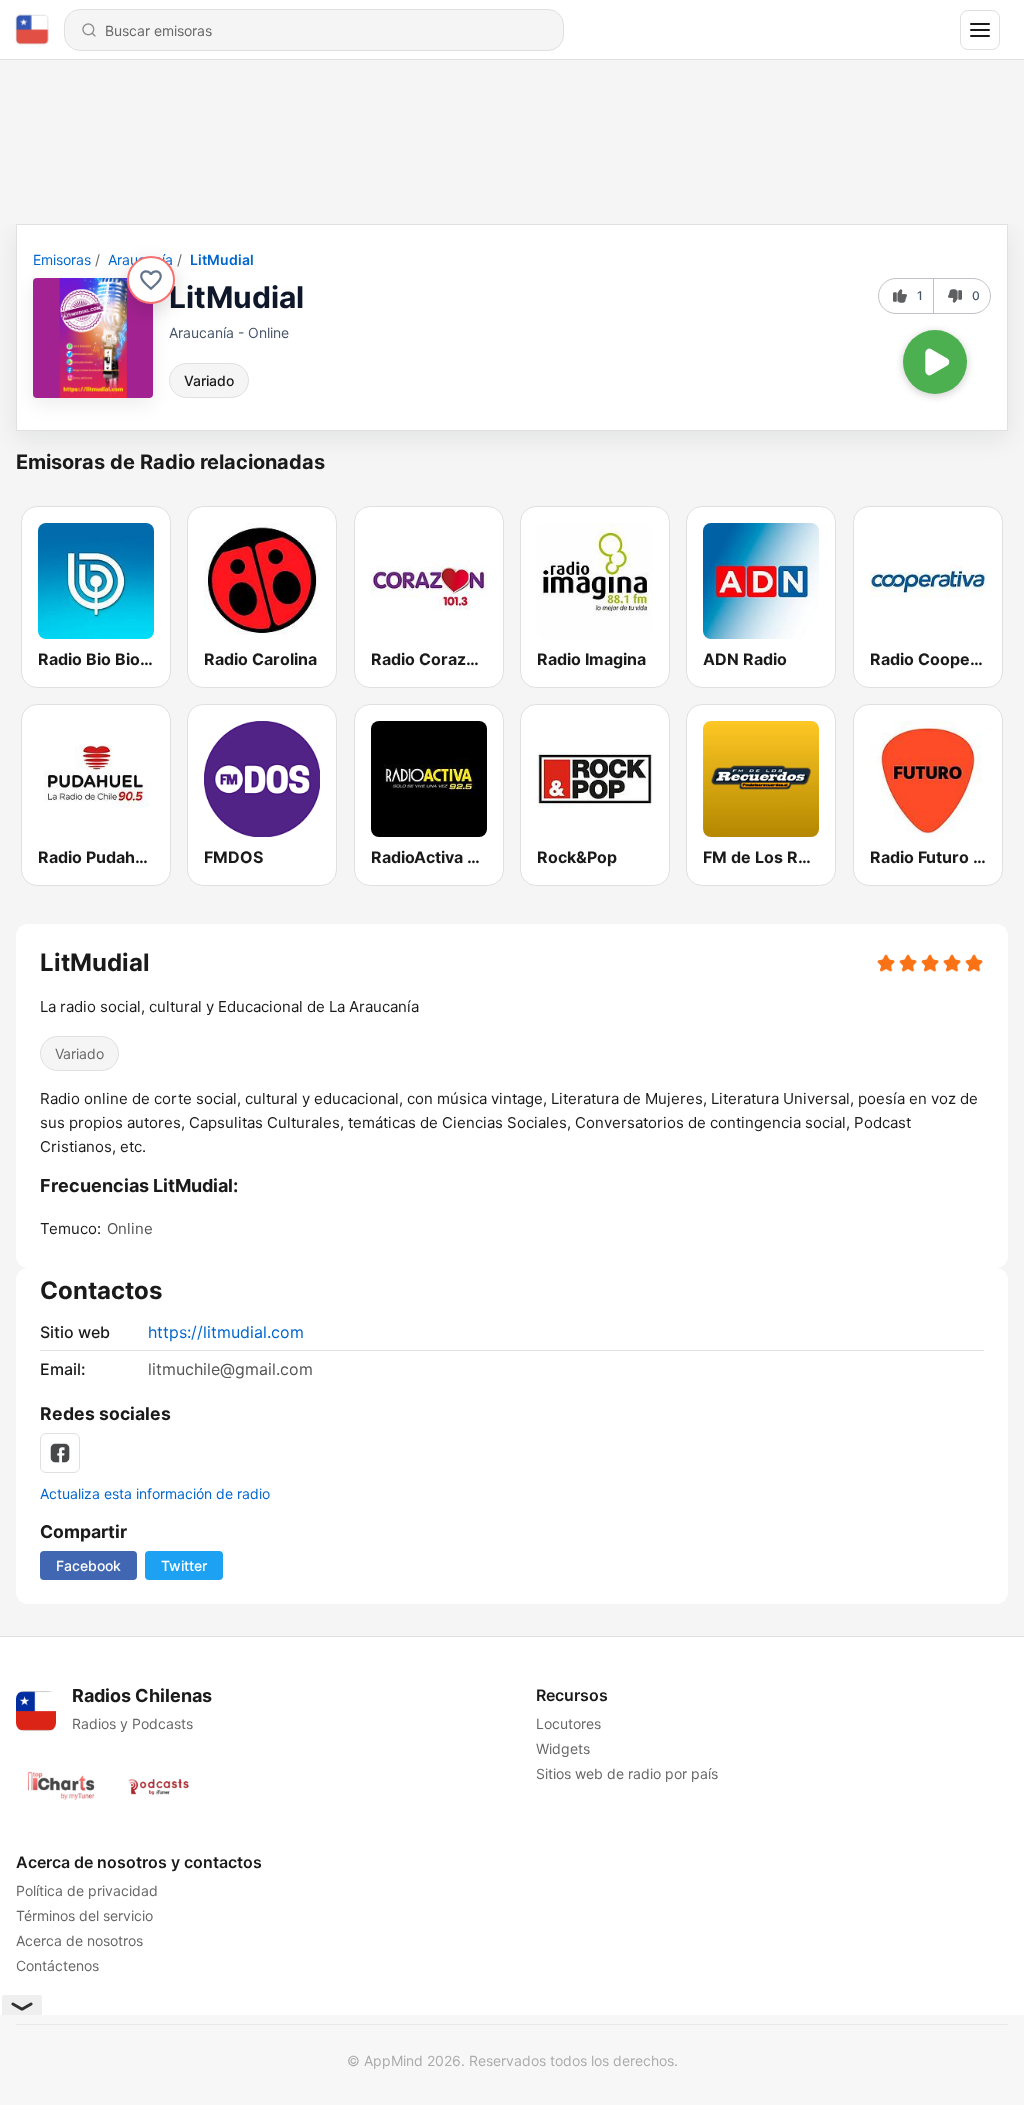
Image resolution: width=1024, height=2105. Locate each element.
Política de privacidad (87, 1890)
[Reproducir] (935, 362)
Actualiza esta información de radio (155, 1493)
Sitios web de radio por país (627, 1773)
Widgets (563, 1748)
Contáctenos (57, 1965)
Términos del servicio (84, 1915)
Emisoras (62, 259)
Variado (209, 380)
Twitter (184, 1565)
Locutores (568, 1723)
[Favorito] (151, 280)
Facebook (88, 1565)
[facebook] (60, 1453)
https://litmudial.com (226, 1332)
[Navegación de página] (980, 30)
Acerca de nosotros (79, 1940)
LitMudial (222, 259)
